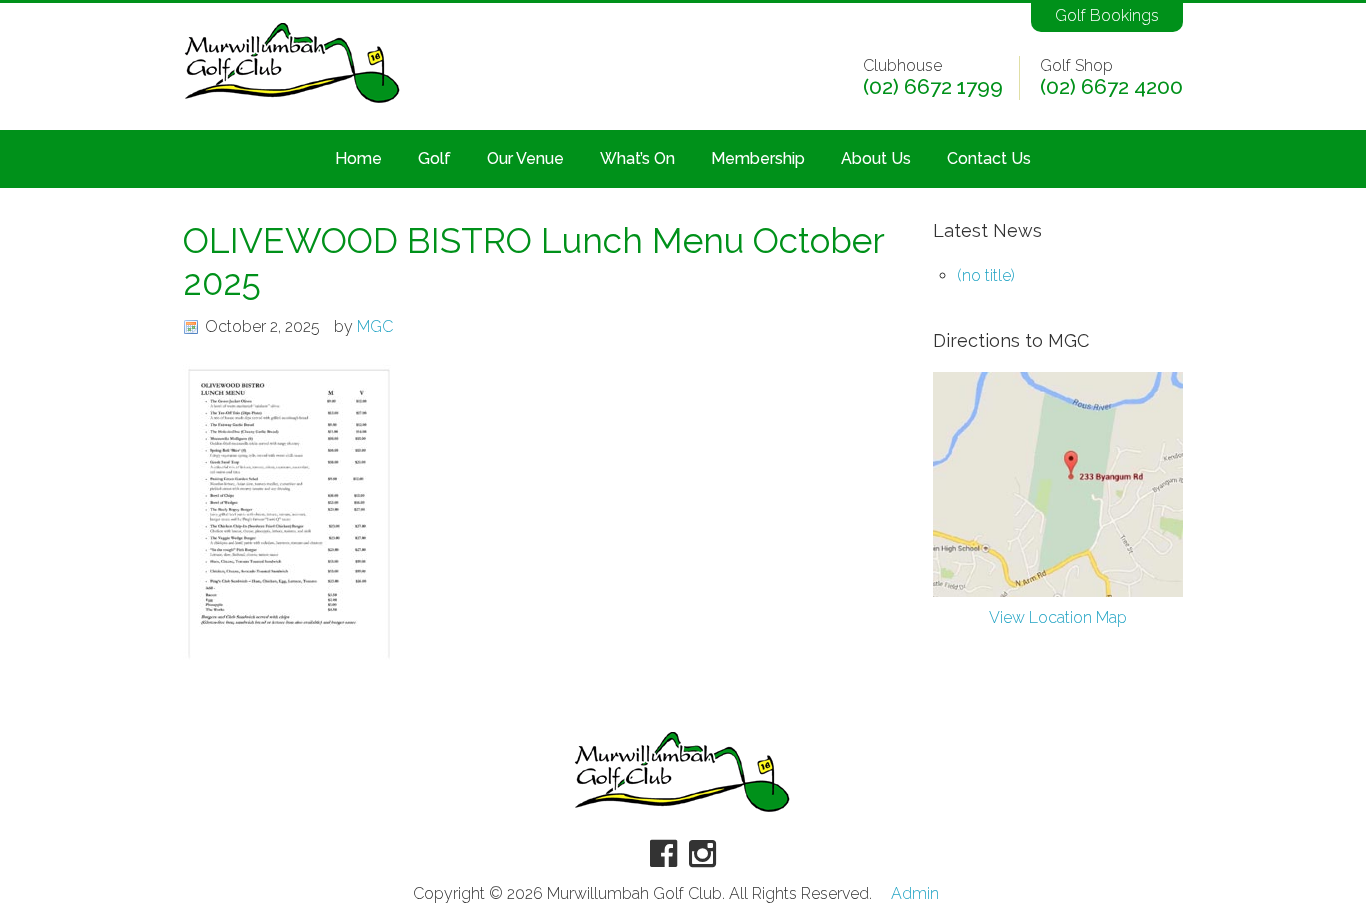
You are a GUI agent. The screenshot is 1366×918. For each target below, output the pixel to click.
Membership (758, 158)
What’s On (637, 158)
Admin (915, 894)
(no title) (986, 275)
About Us (876, 158)
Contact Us (989, 158)
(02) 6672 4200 (1111, 87)
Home (358, 158)
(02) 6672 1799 (933, 87)
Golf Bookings (1107, 15)
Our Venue (525, 158)
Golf (434, 158)
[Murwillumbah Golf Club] (293, 104)
